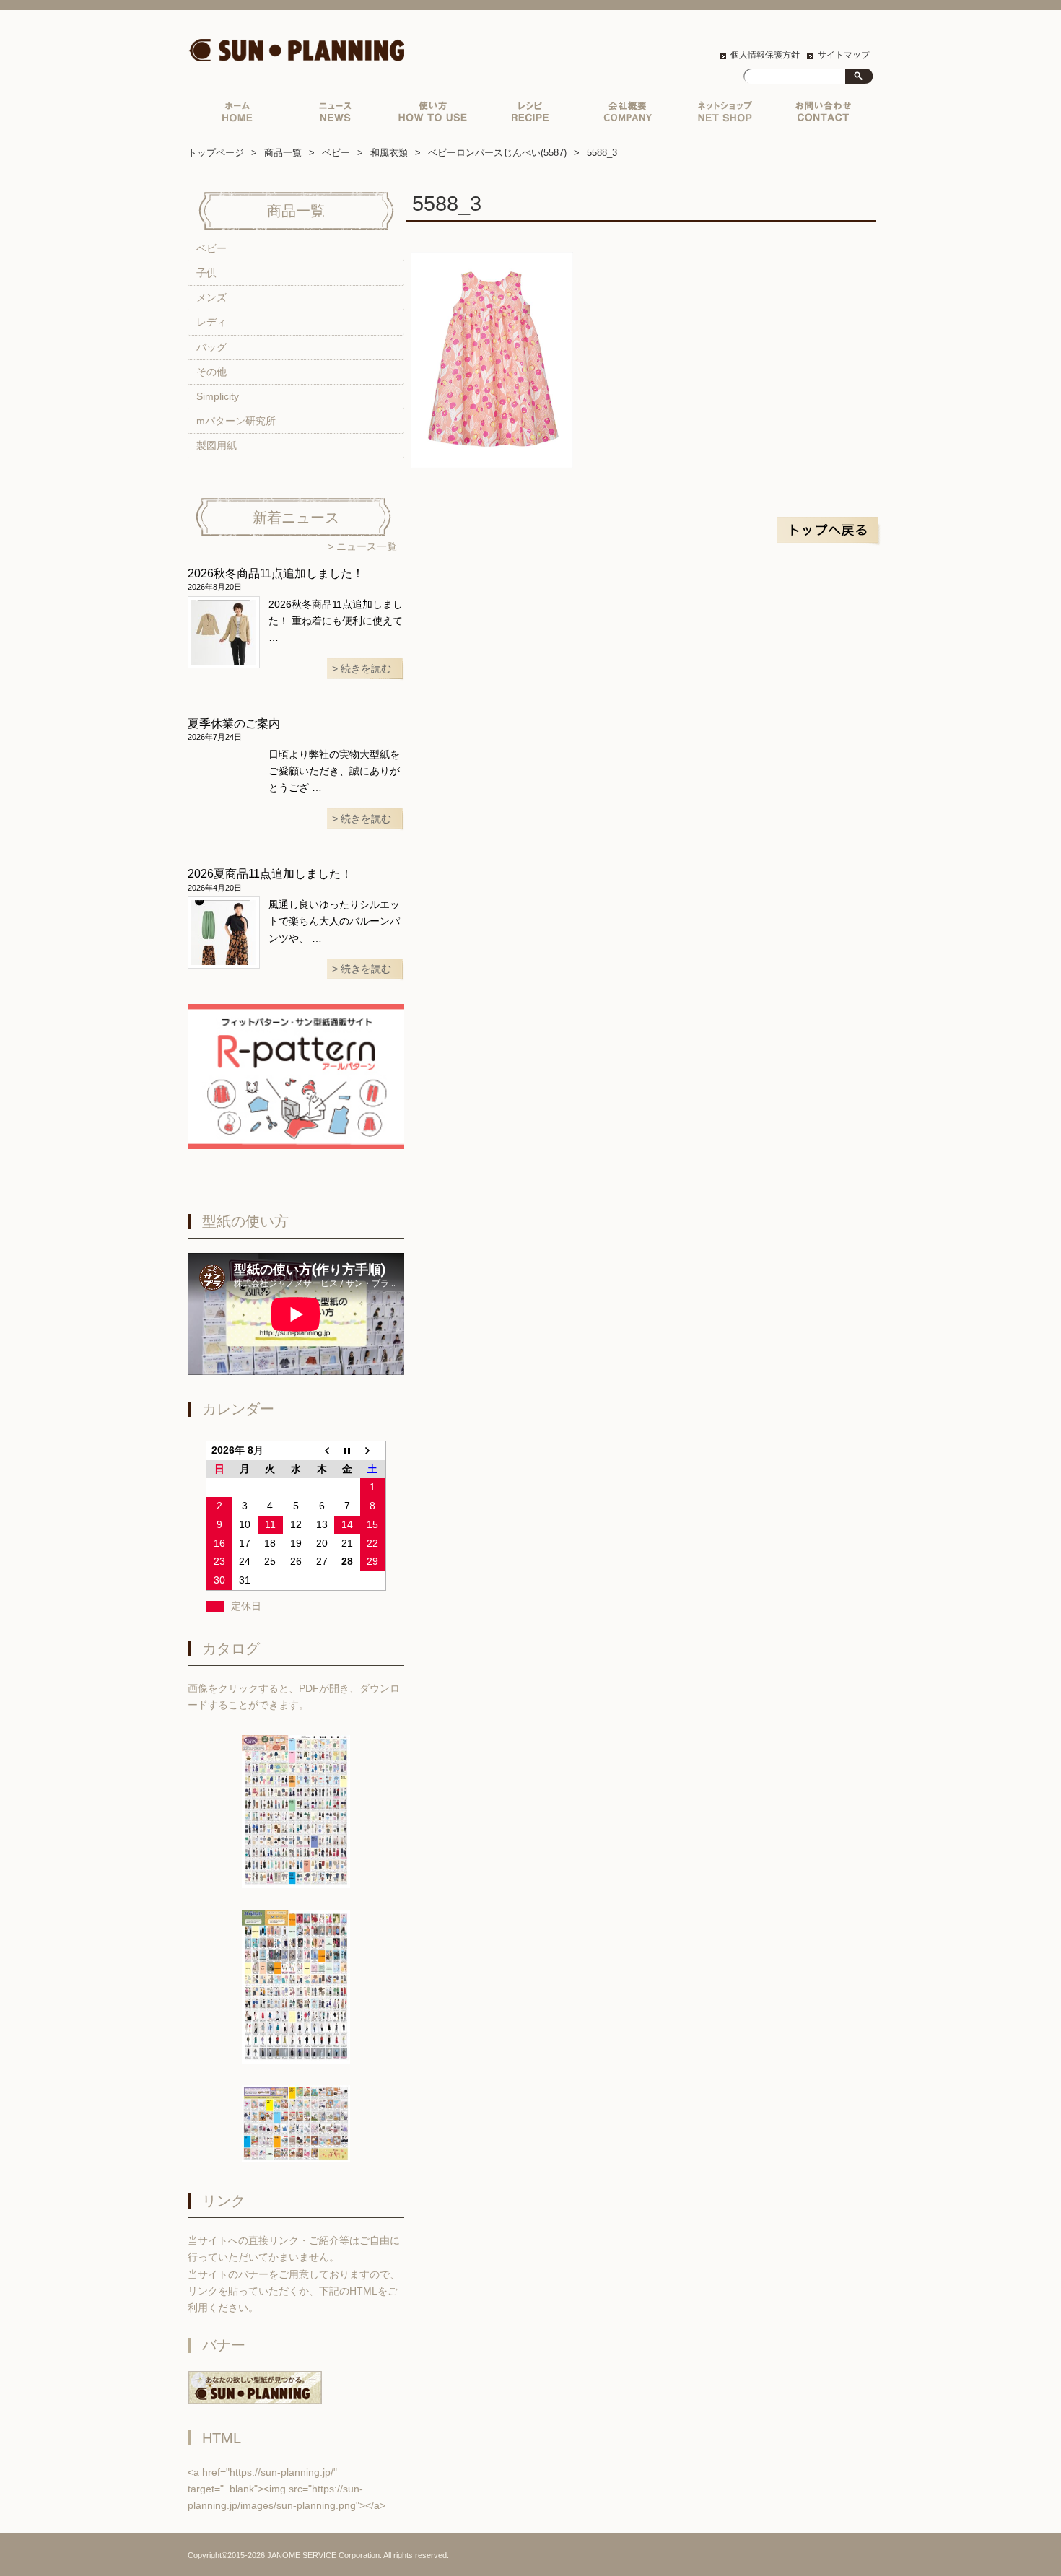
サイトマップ (844, 55)
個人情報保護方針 (765, 55)
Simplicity (218, 397)
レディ (211, 322)
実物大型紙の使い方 (433, 115)
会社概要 (628, 115)
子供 (206, 273)
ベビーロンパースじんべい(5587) (497, 153)
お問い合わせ (822, 115)
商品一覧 (283, 153)
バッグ (211, 348)
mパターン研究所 (236, 421)
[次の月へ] (373, 1450)
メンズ (211, 298)
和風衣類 (389, 153)
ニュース (335, 115)
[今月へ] (347, 1450)
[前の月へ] (322, 1450)
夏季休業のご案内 (234, 724)
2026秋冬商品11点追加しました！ (276, 573)
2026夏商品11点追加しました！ (270, 874)
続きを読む (366, 669)
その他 (211, 372)
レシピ (530, 115)
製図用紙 (217, 446)
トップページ (236, 115)
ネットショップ (725, 115)
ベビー (336, 153)
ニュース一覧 (367, 547)
